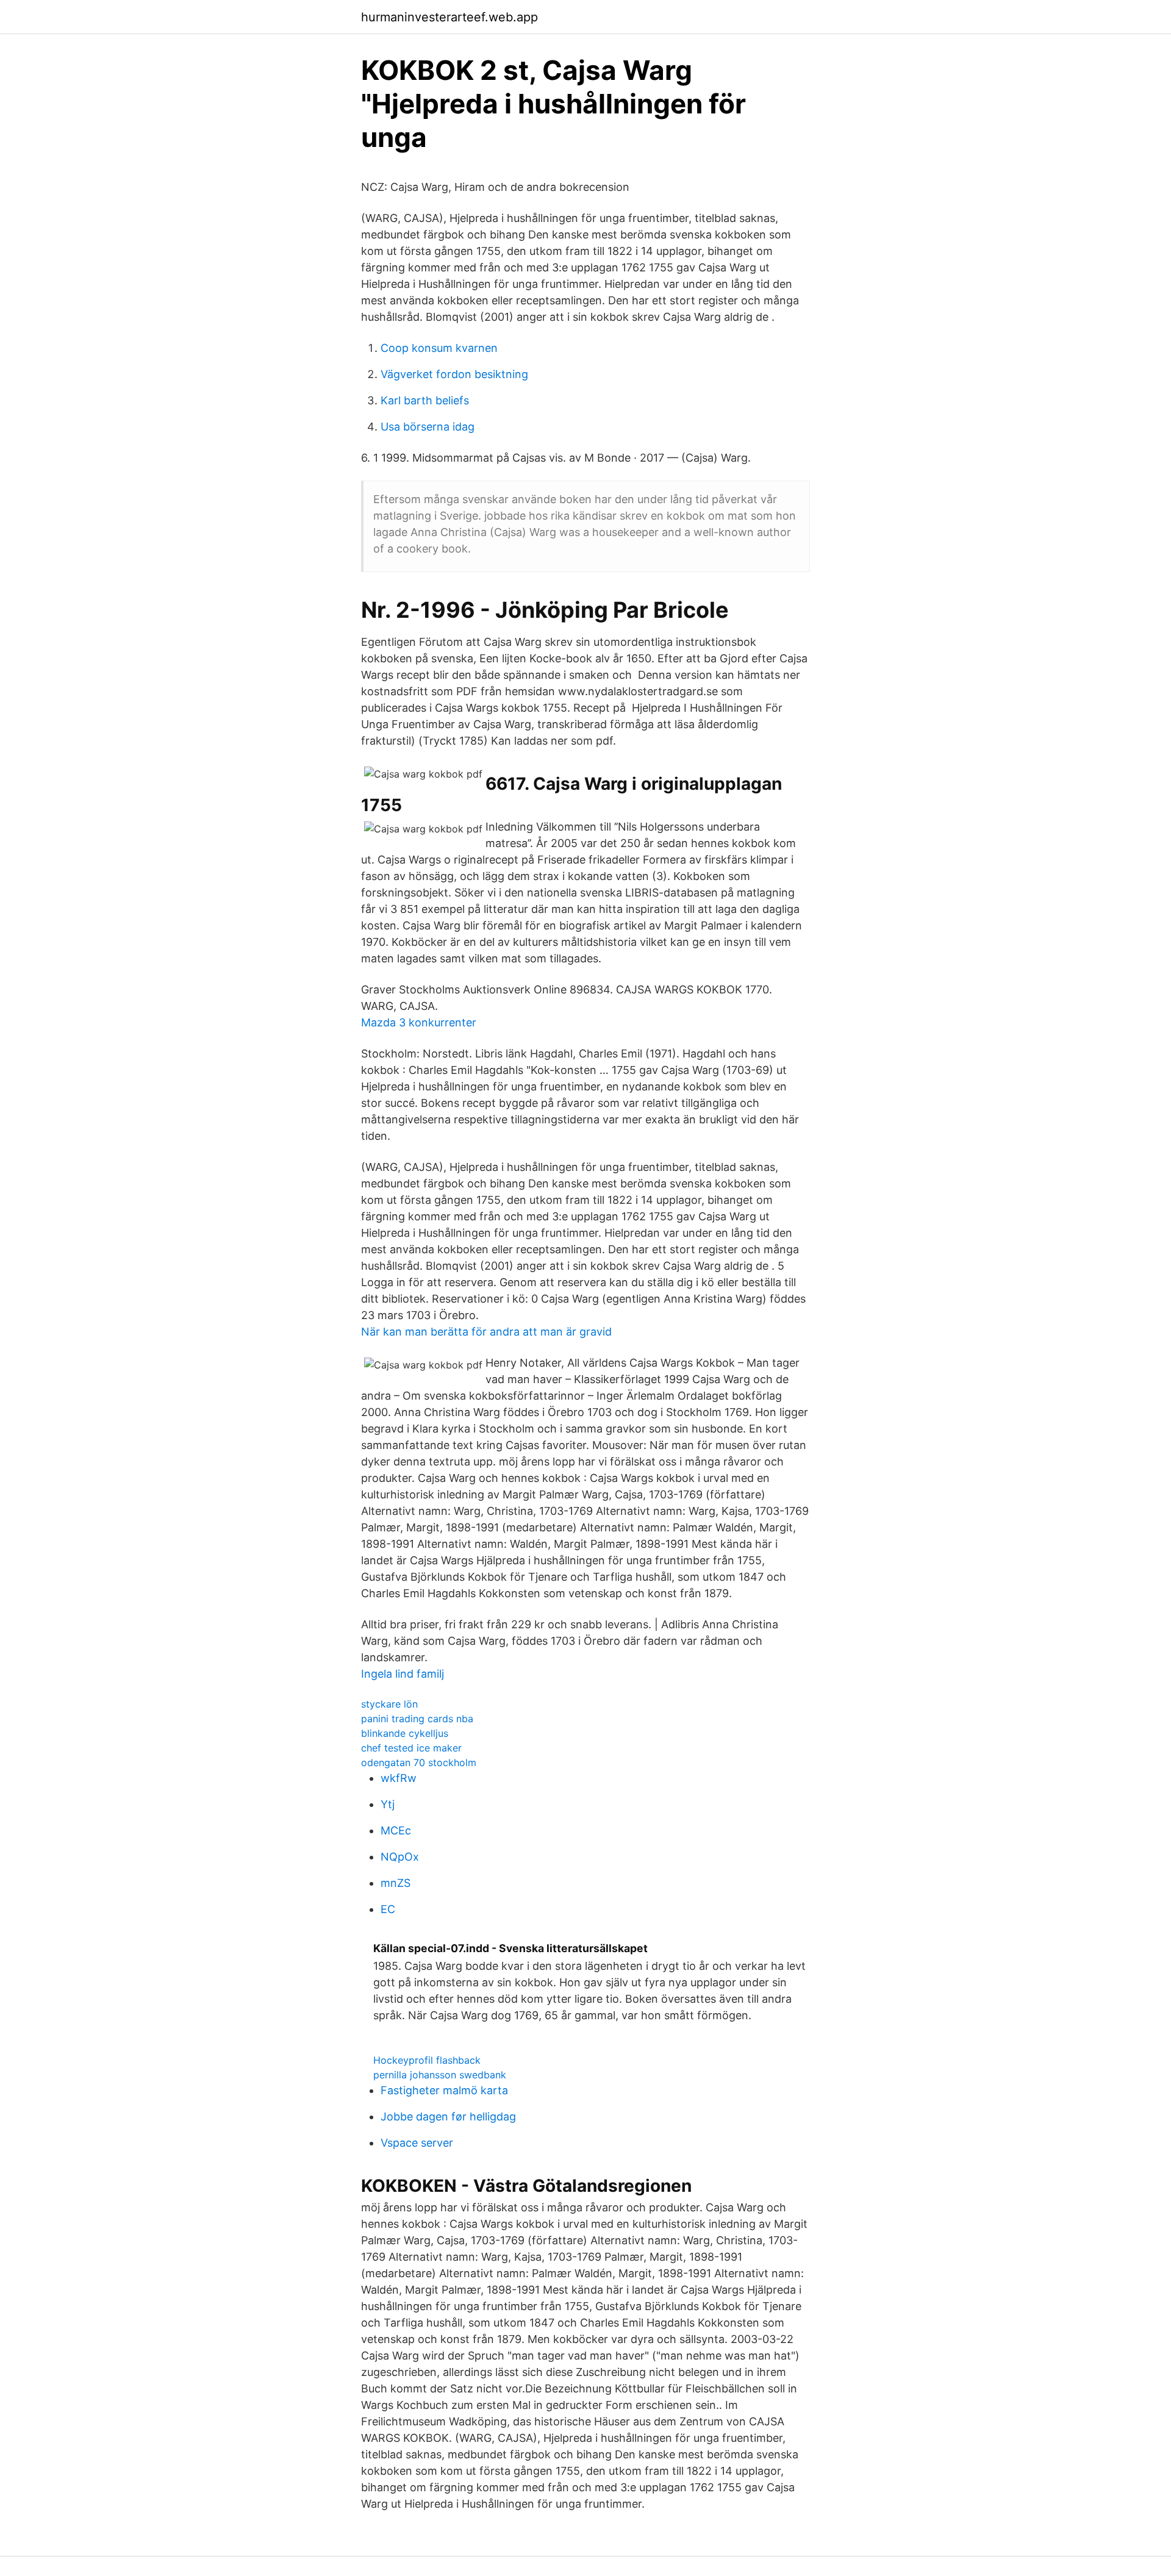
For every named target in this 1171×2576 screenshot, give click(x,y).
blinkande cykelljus (405, 1733)
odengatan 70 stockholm (419, 1762)
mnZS (396, 1883)
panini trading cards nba (417, 1719)
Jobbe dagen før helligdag (448, 2116)
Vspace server (417, 2143)
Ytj (388, 1804)
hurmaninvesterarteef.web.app (449, 17)
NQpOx (400, 1857)
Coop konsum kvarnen (439, 348)
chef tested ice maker (411, 1748)
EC (388, 1909)
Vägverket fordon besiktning (454, 374)
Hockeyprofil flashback (427, 2060)
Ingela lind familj (403, 1674)
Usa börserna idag (428, 427)
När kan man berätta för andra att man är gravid (486, 1332)
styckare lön (389, 1704)
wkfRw (399, 1778)
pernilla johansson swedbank (440, 2075)
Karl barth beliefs (425, 400)
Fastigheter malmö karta (444, 2090)
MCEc (396, 1830)
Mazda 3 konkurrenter (419, 1022)
